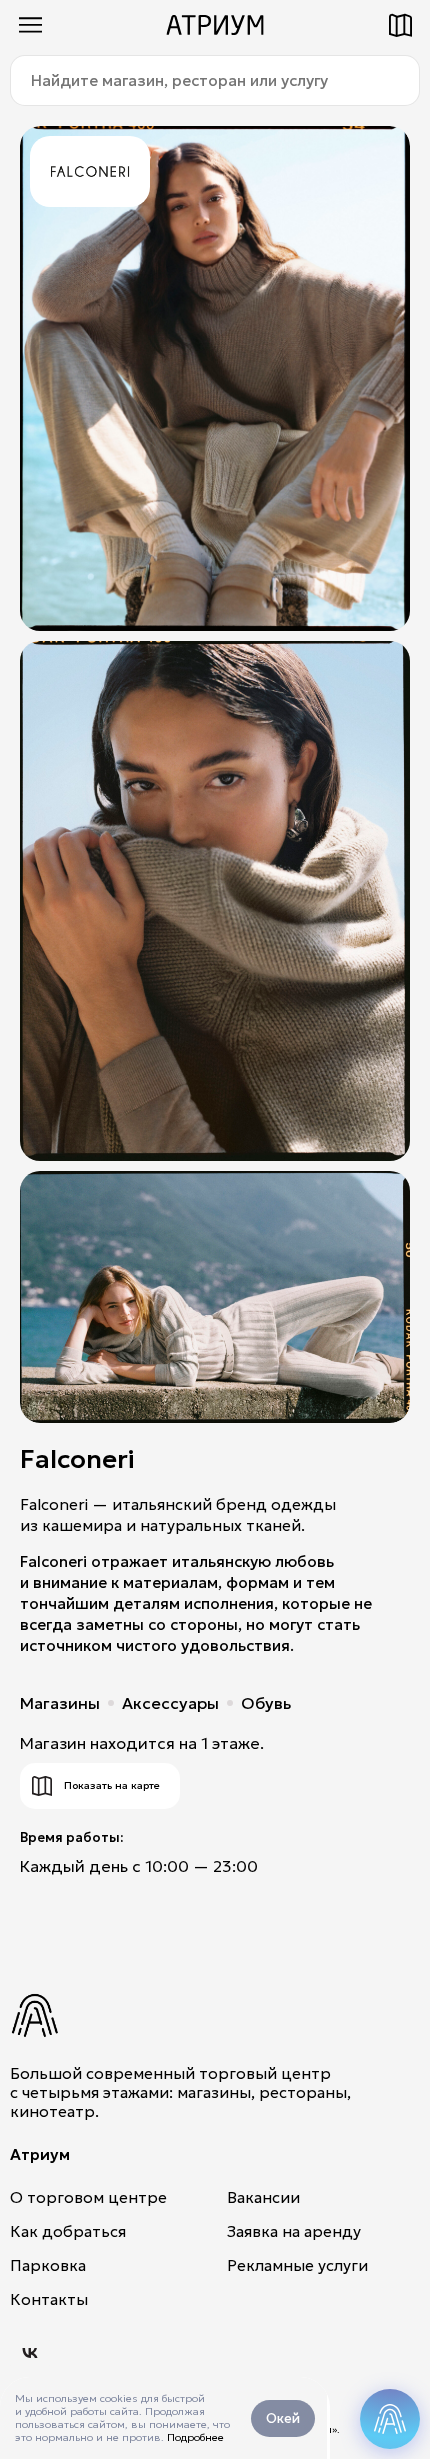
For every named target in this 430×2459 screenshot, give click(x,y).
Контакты (49, 2299)
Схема (400, 25)
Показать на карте (112, 1785)
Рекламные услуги (297, 2265)
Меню (30, 25)
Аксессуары (170, 1703)
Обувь (266, 1703)
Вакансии (263, 2197)
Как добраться (68, 2231)
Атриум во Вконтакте (30, 2353)
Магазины (60, 1703)
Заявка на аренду (294, 2231)
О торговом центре (88, 2197)
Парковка (48, 2265)
